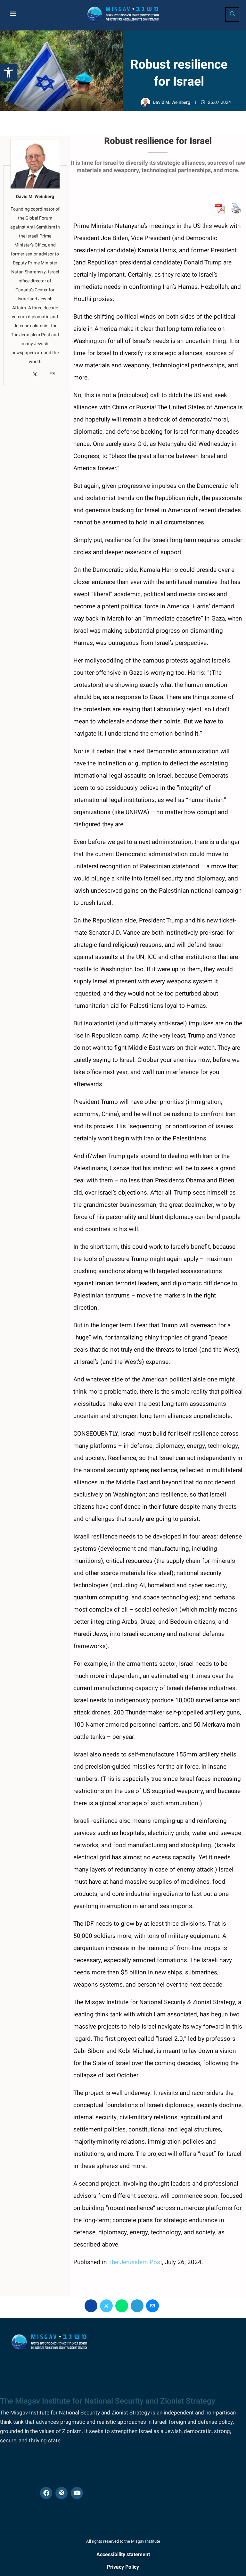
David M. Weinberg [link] (172, 102)
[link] (8, 72)
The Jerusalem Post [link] (135, 2262)
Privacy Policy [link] (123, 2567)
